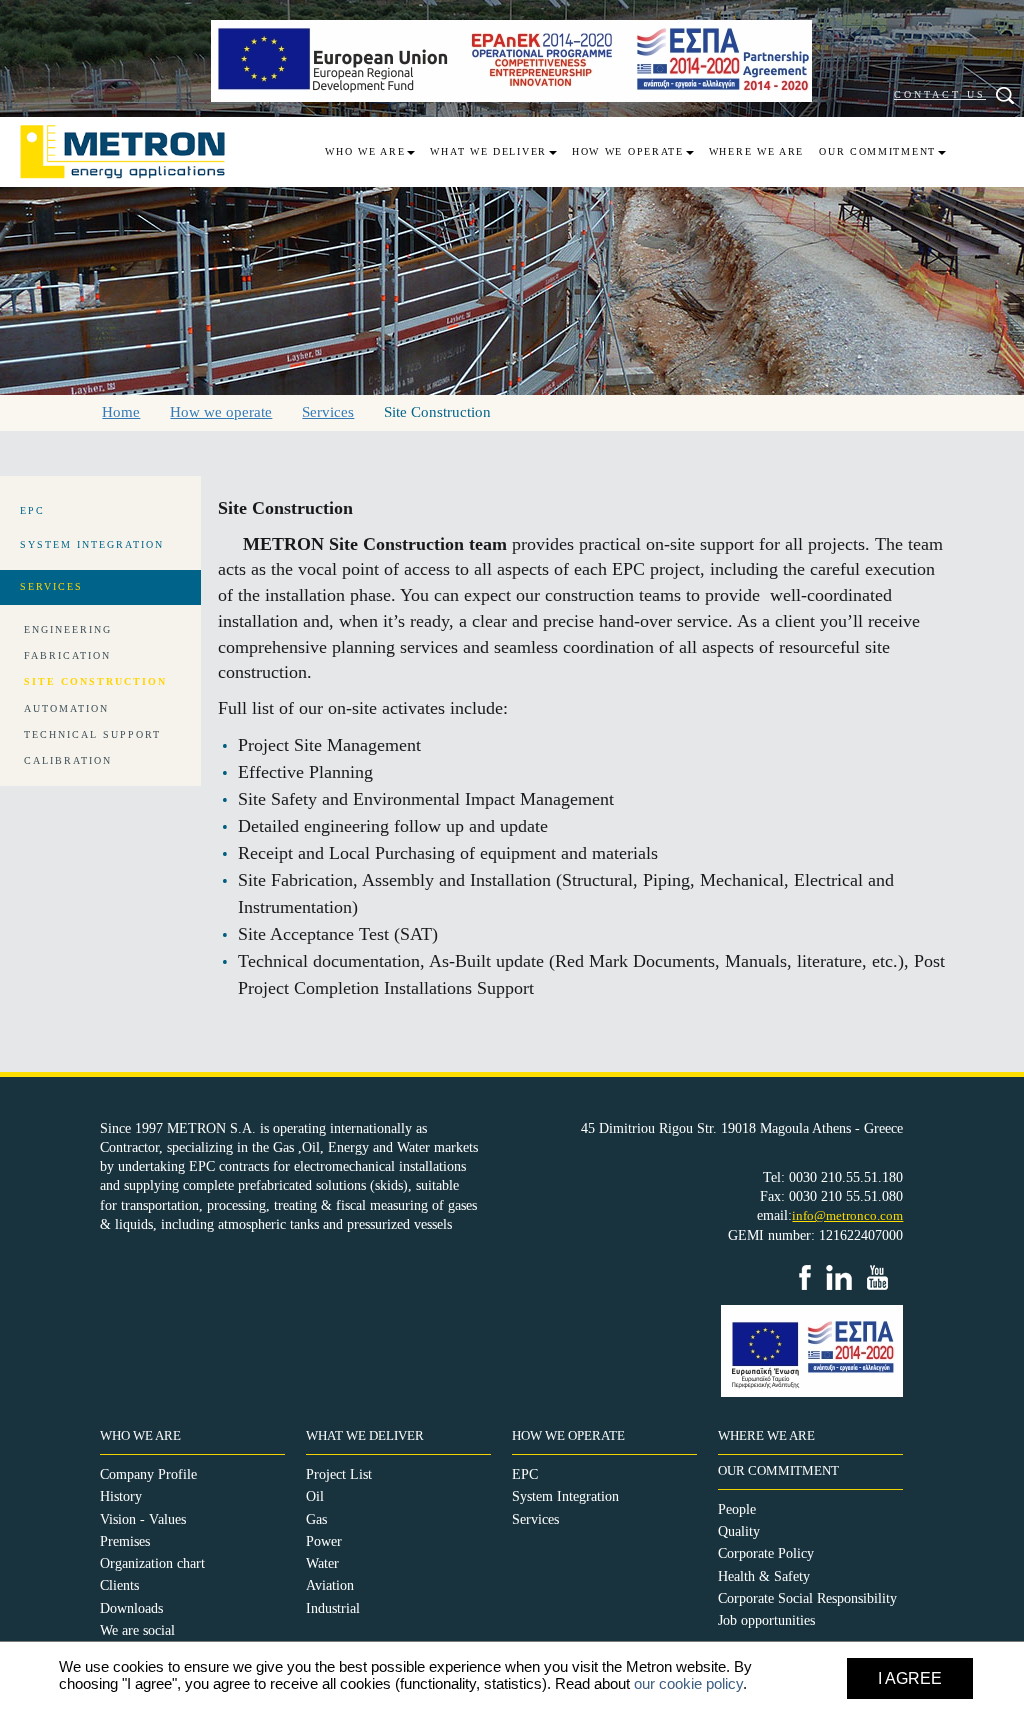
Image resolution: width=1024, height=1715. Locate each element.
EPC (525, 1474)
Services (535, 1519)
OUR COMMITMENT (778, 1471)
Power (324, 1541)
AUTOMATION (66, 708)
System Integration (565, 1496)
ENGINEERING (68, 629)
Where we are (756, 151)
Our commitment (877, 151)
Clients (119, 1585)
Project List (339, 1474)
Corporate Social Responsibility (807, 1598)
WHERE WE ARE (766, 1436)
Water (322, 1563)
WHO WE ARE (140, 1436)
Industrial (333, 1608)
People (737, 1509)
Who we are (365, 151)
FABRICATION (67, 655)
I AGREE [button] (910, 1678)
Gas (316, 1519)
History (121, 1496)
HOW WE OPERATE (568, 1436)
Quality (739, 1531)
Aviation (330, 1585)
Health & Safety (764, 1576)
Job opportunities (766, 1620)
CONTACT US (940, 94)
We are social (137, 1630)
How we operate (628, 151)
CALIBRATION (68, 760)
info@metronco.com (847, 1215)
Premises (125, 1541)
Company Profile (148, 1474)
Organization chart (152, 1563)
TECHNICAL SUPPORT (92, 734)
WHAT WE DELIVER (365, 1436)
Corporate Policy (766, 1553)
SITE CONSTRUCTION (95, 681)
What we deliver (488, 151)
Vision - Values (143, 1519)
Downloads (131, 1608)
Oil (315, 1496)
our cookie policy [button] (688, 1683)
